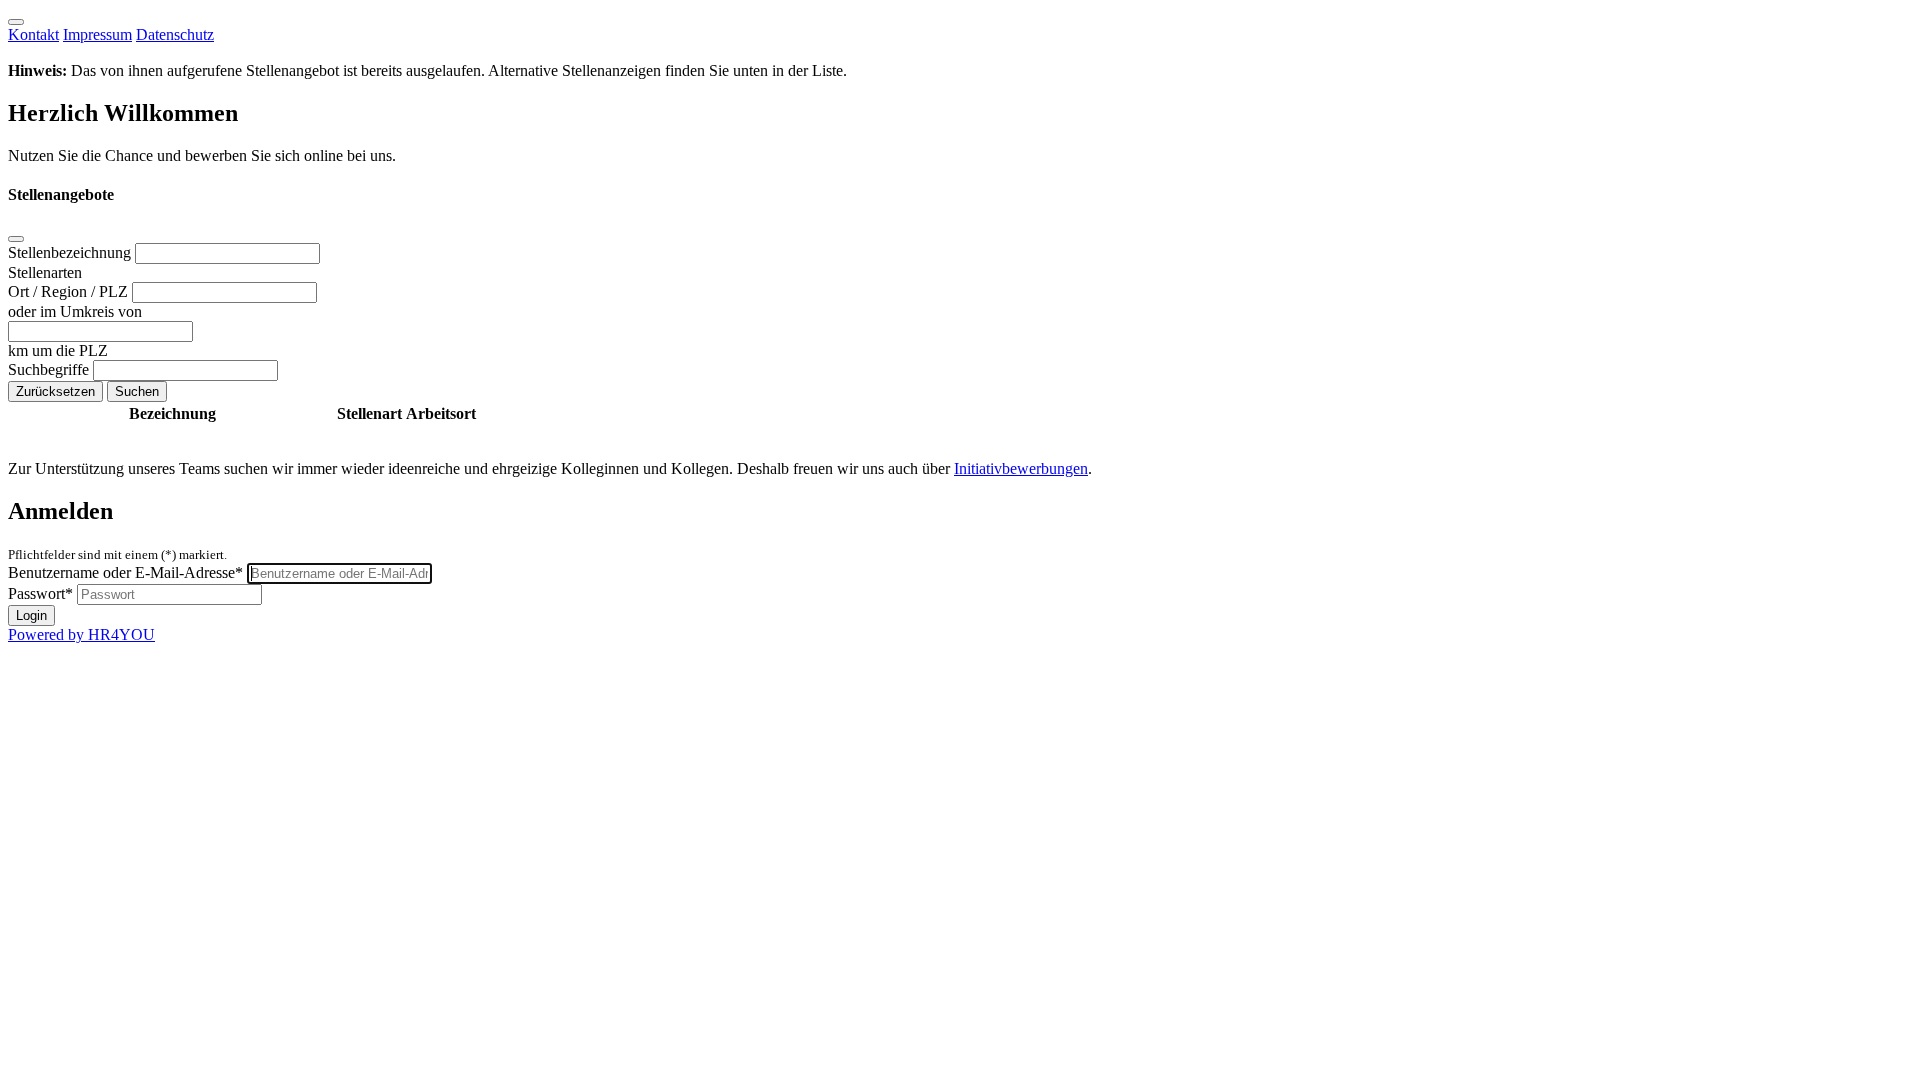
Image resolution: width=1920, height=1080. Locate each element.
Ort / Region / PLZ (70, 291)
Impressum (97, 34)
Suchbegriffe (50, 369)
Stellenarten (45, 272)
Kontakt (33, 34)
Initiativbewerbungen (1021, 468)
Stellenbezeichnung (71, 252)
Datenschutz (175, 34)
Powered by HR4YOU (81, 634)
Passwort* (40, 593)
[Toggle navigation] (16, 22)
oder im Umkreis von (75, 311)
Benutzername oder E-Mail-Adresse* (125, 572)
